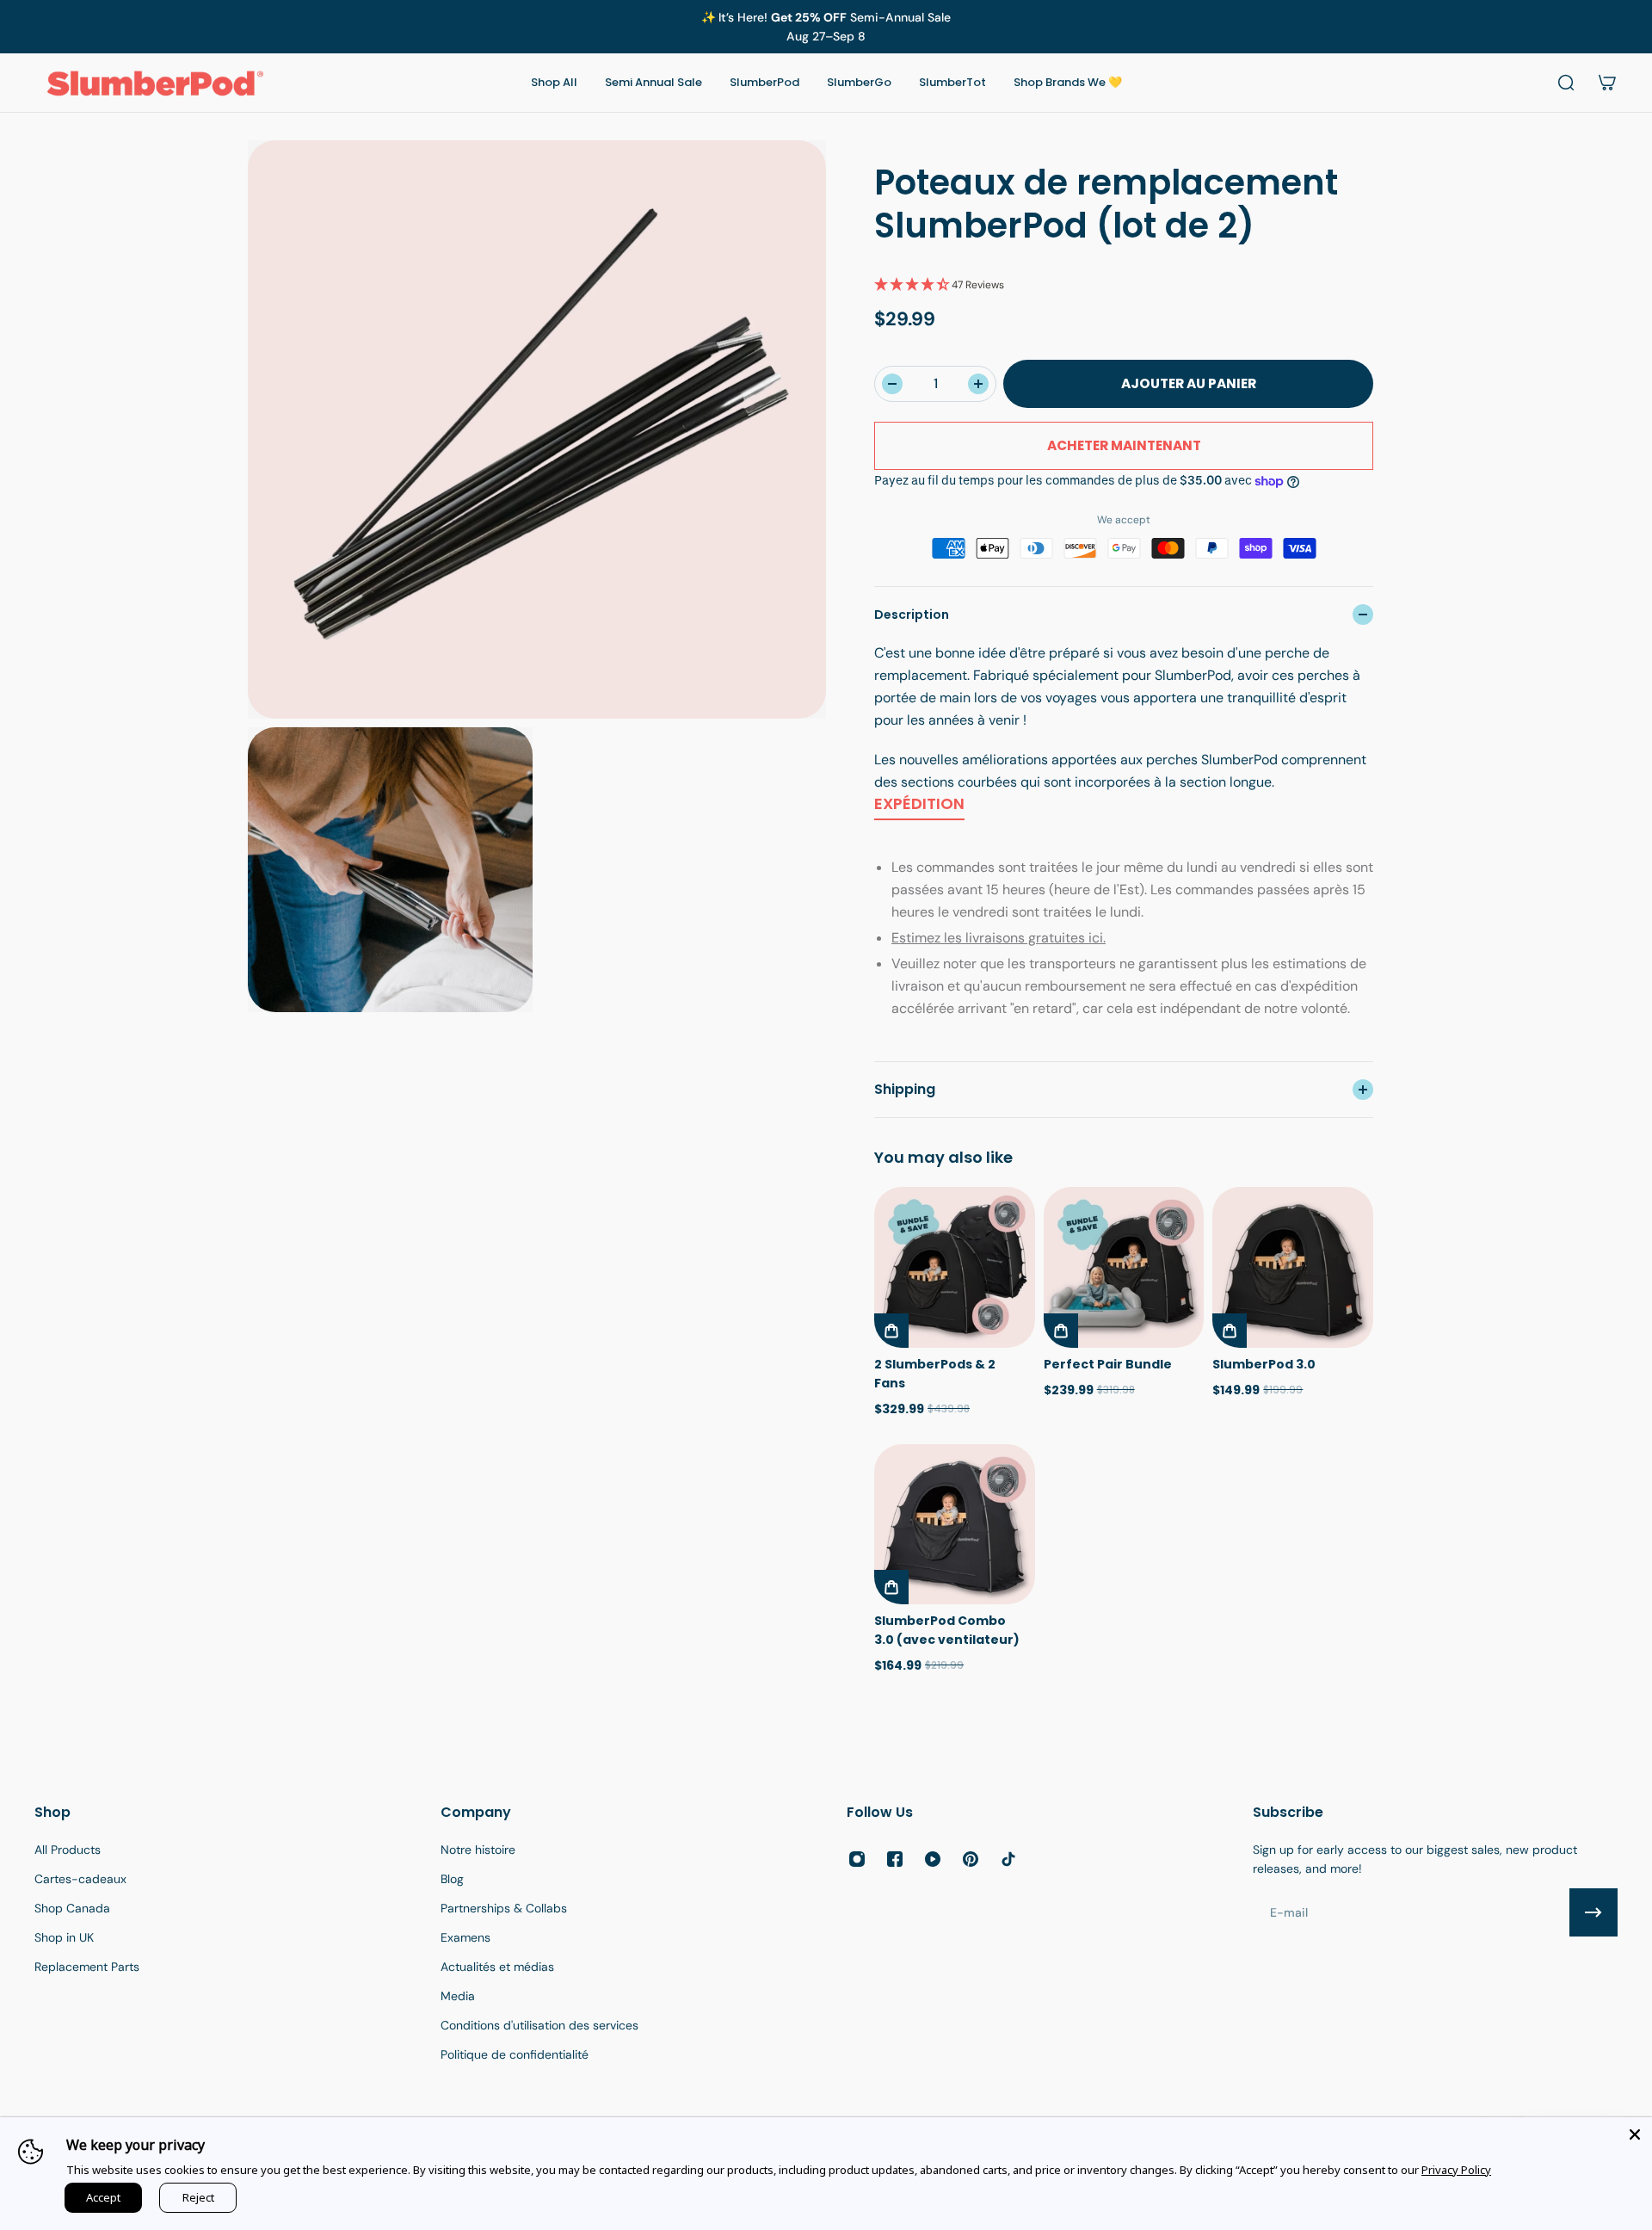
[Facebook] (895, 1859)
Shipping (905, 1089)
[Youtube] (933, 1859)
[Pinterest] (971, 1859)
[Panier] (1607, 83)
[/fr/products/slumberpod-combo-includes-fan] (955, 1525)
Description (912, 615)
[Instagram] (857, 1859)
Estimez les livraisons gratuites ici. (999, 938)
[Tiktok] (1008, 1859)
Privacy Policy (1456, 2170)
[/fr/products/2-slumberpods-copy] (955, 1267)
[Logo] (155, 83)
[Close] (1635, 2134)
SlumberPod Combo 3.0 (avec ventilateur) (947, 1630)
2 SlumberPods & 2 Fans (935, 1374)
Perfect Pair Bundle (1108, 1364)
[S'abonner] (1593, 1912)
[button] (1124, 285)
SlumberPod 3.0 (1264, 1364)
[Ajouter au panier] (891, 1331)
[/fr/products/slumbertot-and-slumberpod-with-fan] (1124, 1267)
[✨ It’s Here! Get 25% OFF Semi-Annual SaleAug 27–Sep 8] (826, 27)
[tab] (919, 807)
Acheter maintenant (1124, 445)
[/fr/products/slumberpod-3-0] (1293, 1267)
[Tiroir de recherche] (1566, 83)
